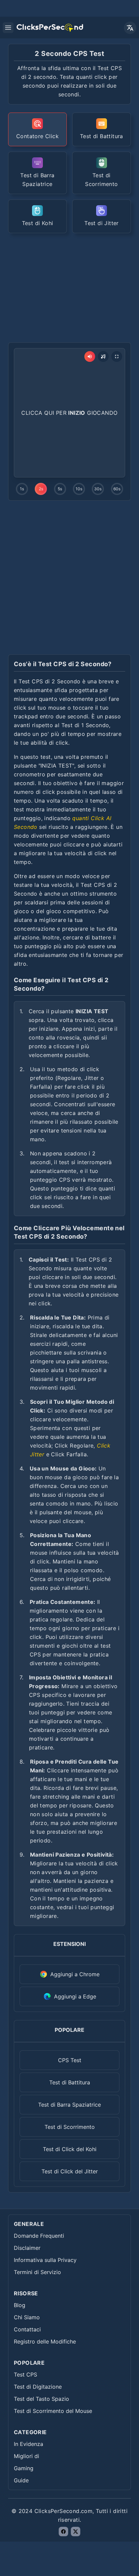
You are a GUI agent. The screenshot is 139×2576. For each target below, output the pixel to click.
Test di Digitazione (38, 2387)
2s (41, 489)
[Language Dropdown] (130, 28)
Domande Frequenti (39, 2236)
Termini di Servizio (37, 2272)
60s (117, 489)
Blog (20, 2305)
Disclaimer (27, 2248)
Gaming (24, 2468)
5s (60, 489)
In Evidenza (29, 2444)
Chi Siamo (27, 2317)
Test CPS (25, 2375)
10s (79, 489)
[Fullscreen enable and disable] (117, 356)
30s (98, 489)
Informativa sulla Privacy (45, 2260)
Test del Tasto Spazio (41, 2399)
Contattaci (27, 2329)
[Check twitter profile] (76, 2532)
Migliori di (26, 2456)
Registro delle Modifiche (45, 2341)
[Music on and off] (103, 356)
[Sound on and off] (90, 356)
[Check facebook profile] (63, 2532)
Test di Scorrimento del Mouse (53, 2411)
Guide (21, 2480)
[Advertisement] (69, 287)
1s (22, 489)
